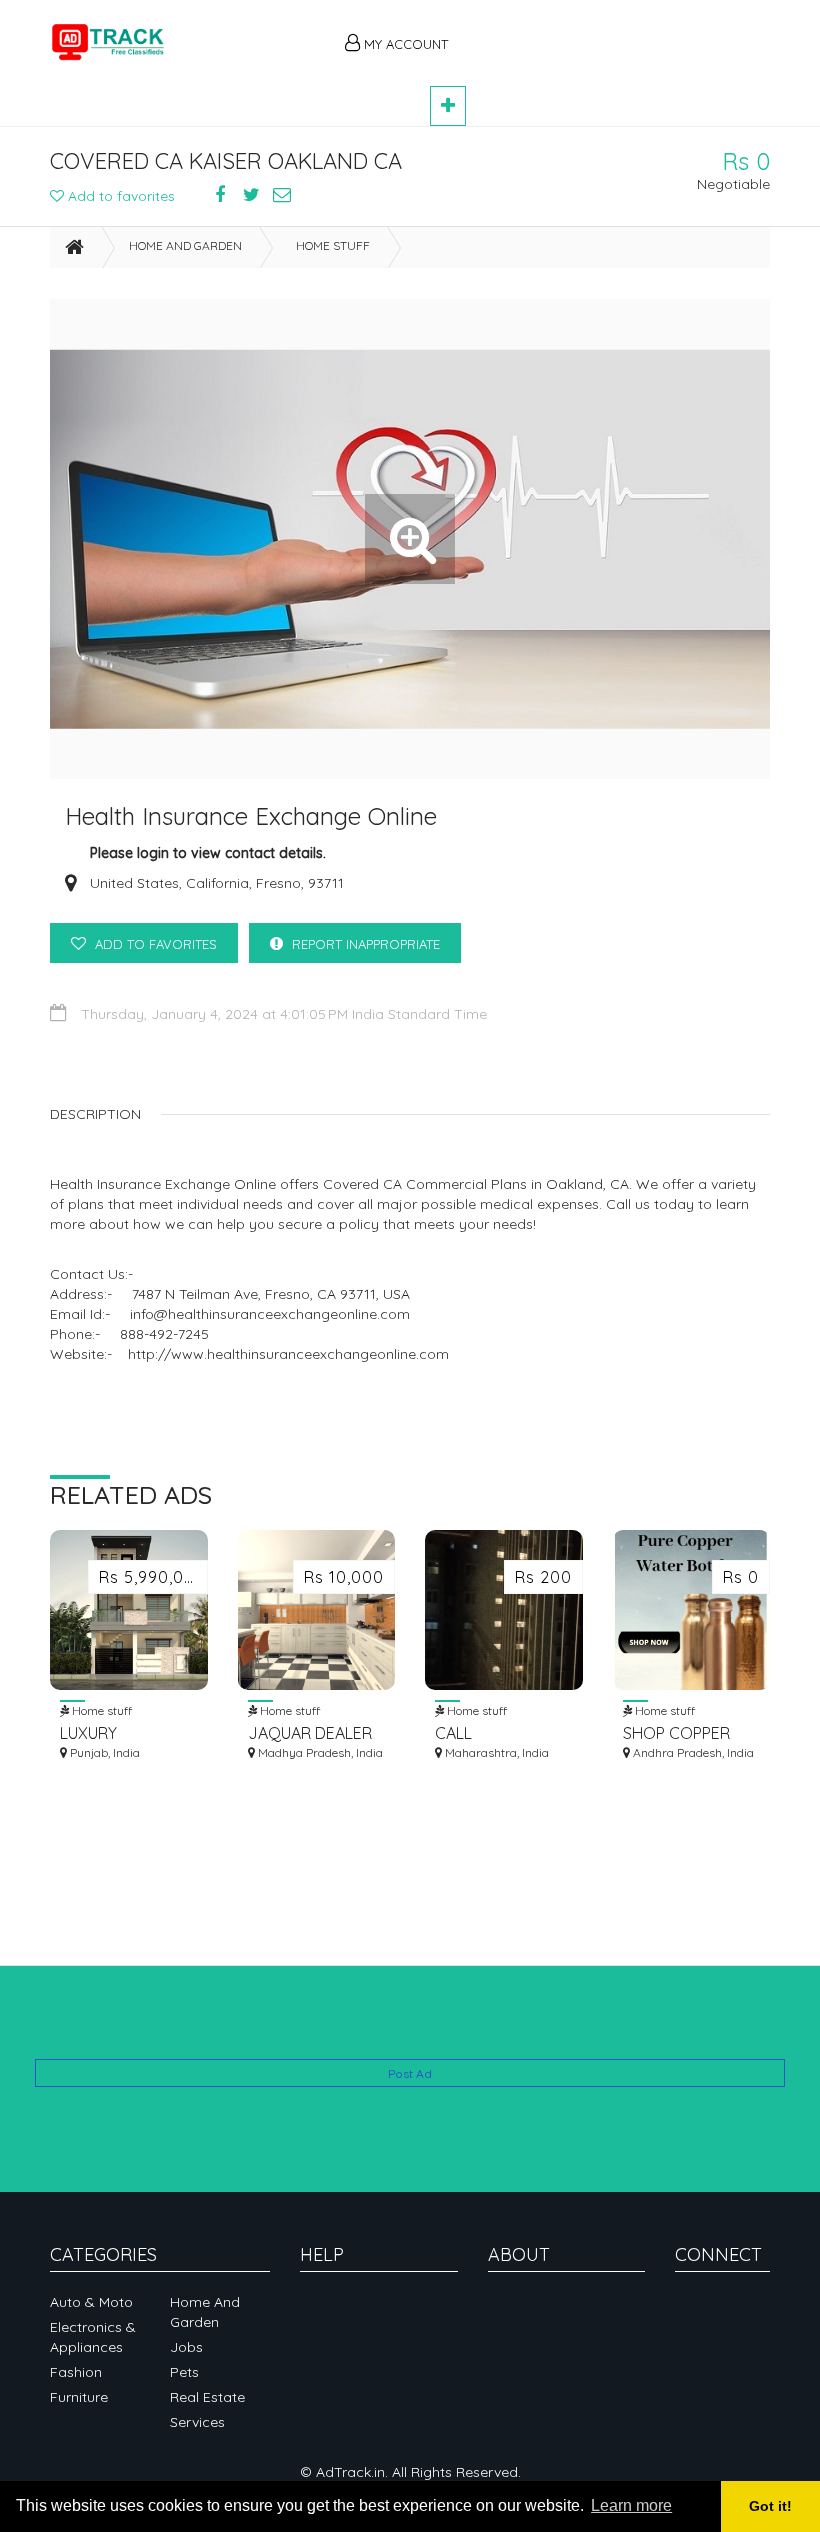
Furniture (79, 2397)
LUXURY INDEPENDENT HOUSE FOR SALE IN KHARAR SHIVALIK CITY (124, 1733)
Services (197, 2422)
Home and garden (185, 245)
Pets (184, 2372)
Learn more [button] (631, 2505)
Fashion (76, 2372)
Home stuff (333, 245)
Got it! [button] (770, 2506)
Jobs (186, 2347)
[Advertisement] (620, 32)
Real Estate (207, 2397)
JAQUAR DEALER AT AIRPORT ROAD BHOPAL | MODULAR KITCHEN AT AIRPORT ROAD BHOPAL (315, 1733)
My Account (404, 44)
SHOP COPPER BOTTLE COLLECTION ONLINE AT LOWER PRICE (691, 1733)
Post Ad (410, 2073)
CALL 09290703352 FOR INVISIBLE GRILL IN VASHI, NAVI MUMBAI (502, 1733)
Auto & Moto (91, 2302)
